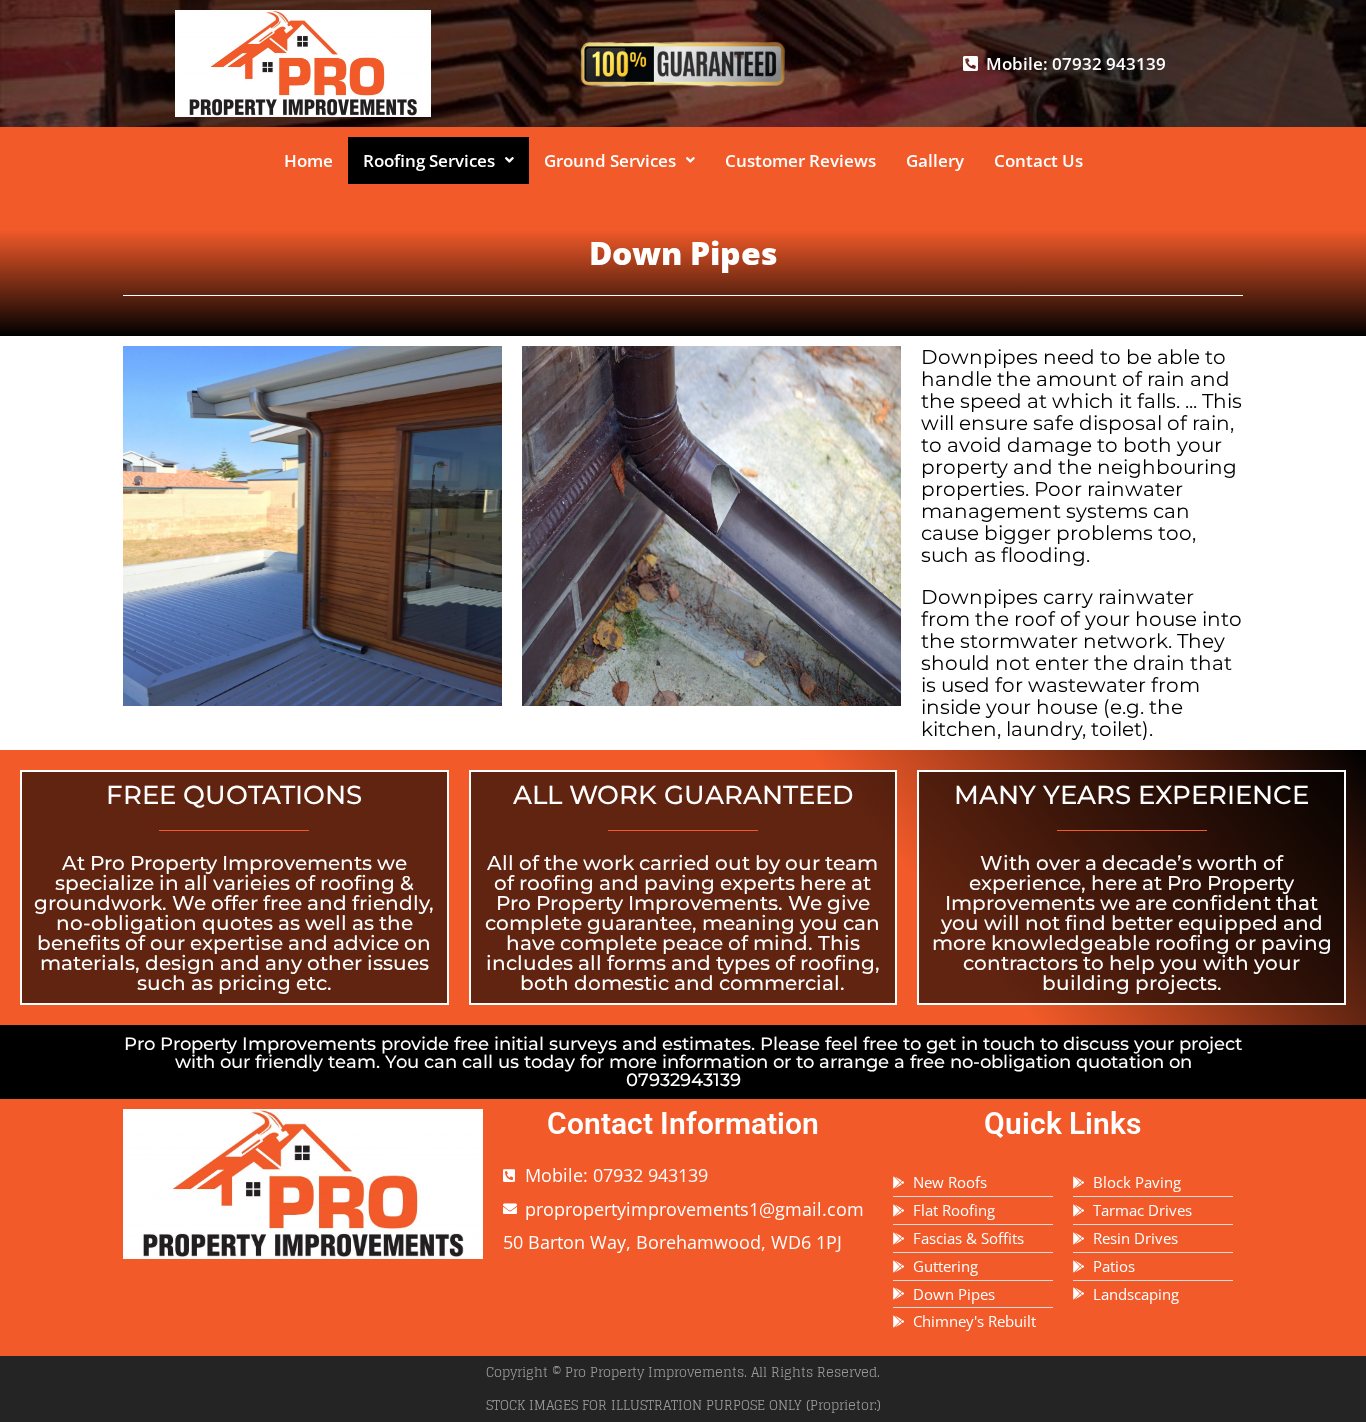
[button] (438, 160)
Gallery (935, 160)
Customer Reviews (800, 160)
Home (308, 160)
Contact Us (1038, 160)
